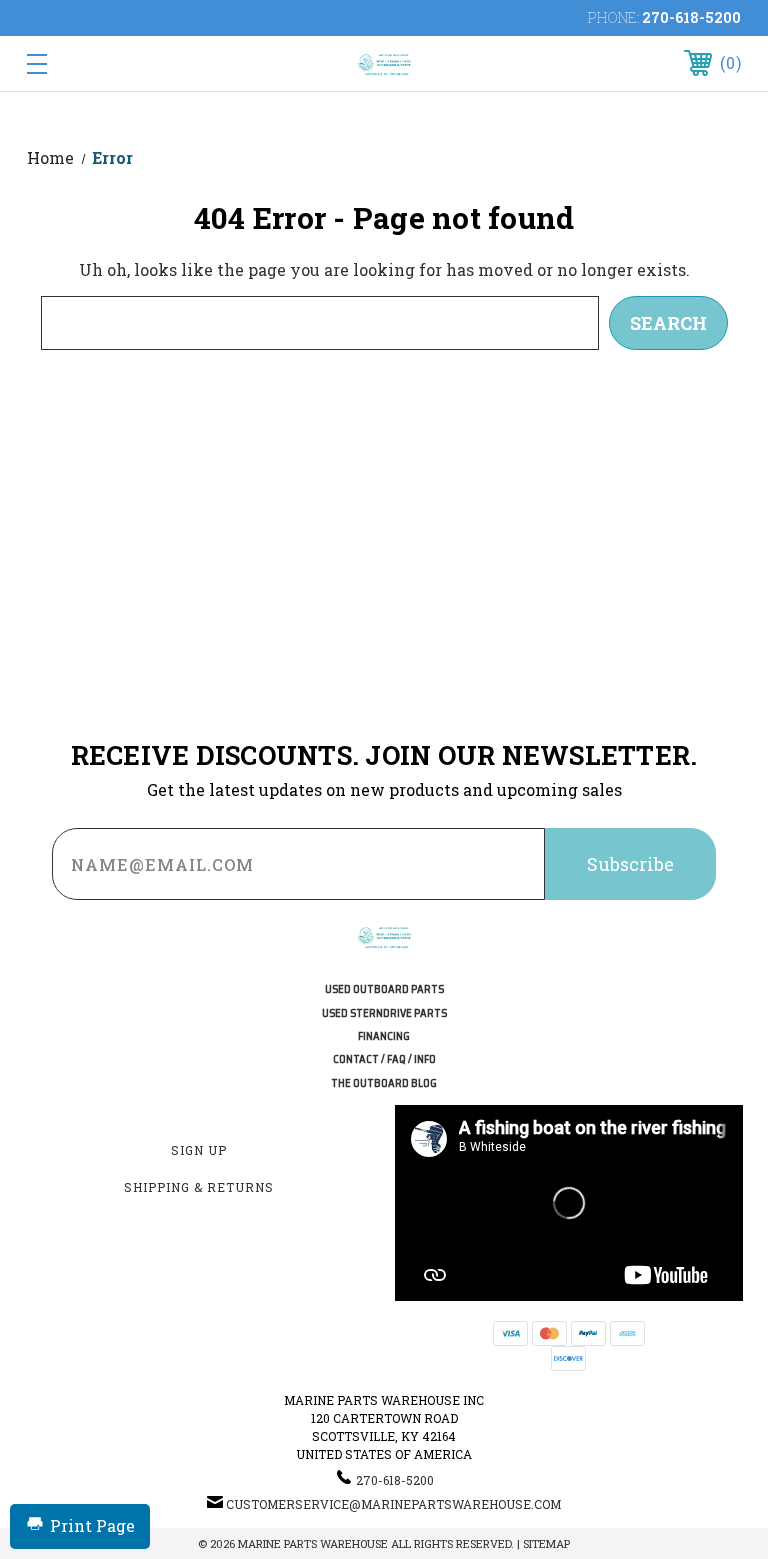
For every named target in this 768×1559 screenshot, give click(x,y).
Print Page (92, 1525)
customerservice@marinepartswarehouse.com (393, 1504)
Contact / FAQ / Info (384, 1059)
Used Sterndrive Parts (384, 1013)
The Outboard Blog (384, 1083)
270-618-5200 (691, 17)
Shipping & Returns (199, 1187)
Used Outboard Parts (384, 989)
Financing (384, 1036)
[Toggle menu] (98, 63)
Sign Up (199, 1150)
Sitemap (546, 1543)
